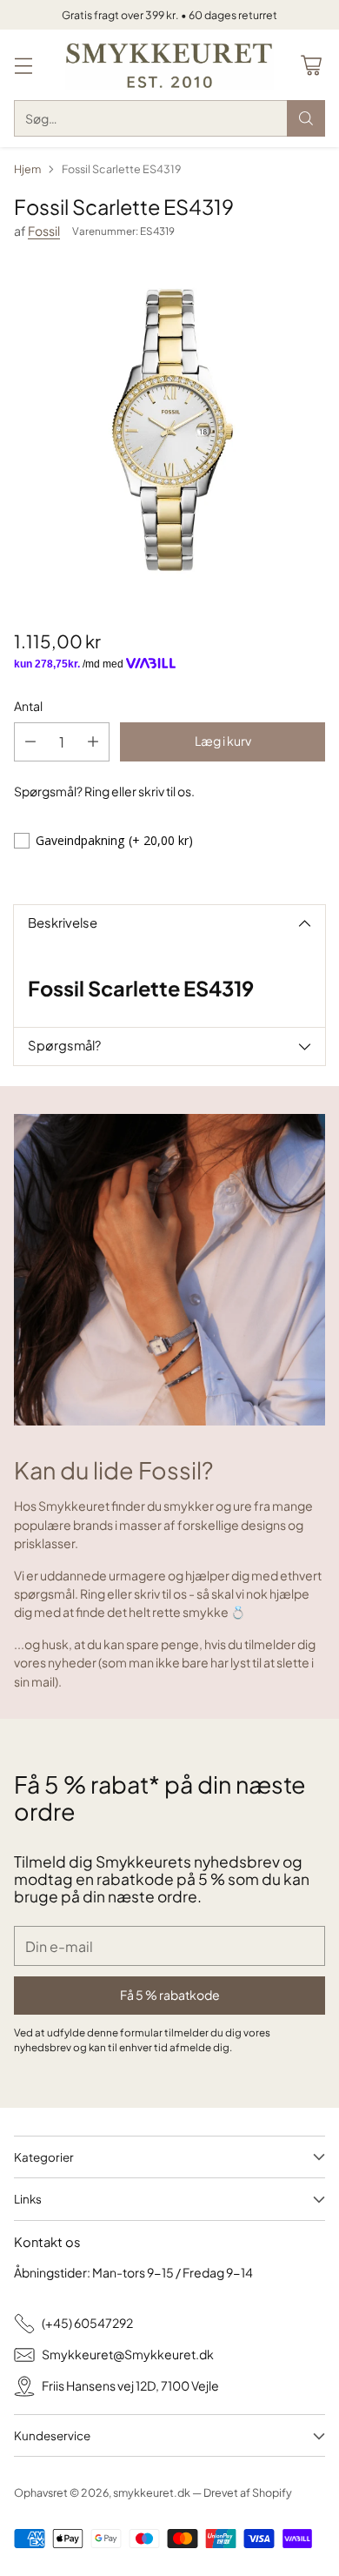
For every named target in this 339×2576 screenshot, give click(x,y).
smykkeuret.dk (152, 2492)
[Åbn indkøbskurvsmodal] (311, 65)
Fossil (44, 231)
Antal (28, 706)
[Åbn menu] (23, 65)
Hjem (27, 169)
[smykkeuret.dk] (169, 65)
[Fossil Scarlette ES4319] (169, 431)
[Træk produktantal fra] (30, 742)
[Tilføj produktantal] (93, 742)
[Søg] (306, 118)
